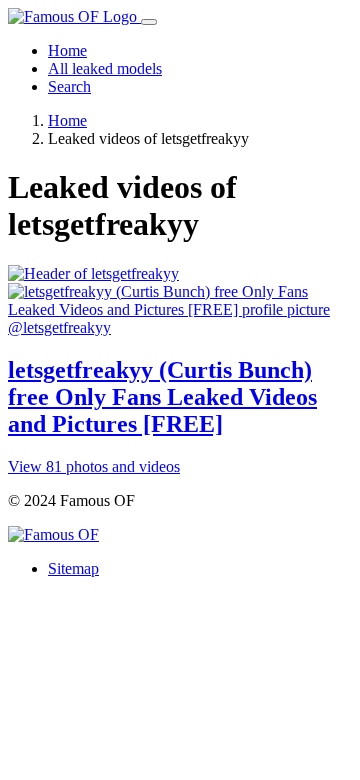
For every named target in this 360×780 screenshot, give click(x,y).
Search (69, 86)
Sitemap (73, 568)
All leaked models (105, 68)
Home (67, 50)
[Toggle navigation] (149, 22)
